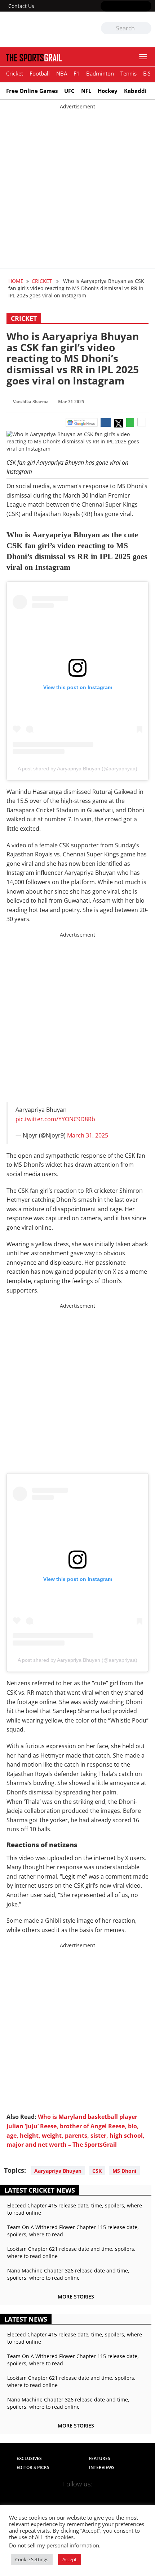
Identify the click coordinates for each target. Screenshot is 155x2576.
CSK (97, 2171)
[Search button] (146, 29)
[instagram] (126, 7)
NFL (86, 91)
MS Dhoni (124, 2171)
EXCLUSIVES (29, 2458)
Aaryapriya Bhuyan (58, 2171)
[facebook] (105, 7)
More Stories (76, 2297)
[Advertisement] (77, 188)
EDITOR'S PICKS (33, 2467)
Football (40, 73)
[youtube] (136, 7)
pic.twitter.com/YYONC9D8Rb (55, 1119)
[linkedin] (147, 7)
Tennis (129, 73)
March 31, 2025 (88, 1135)
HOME (16, 281)
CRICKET (42, 281)
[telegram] (121, 2495)
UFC (69, 91)
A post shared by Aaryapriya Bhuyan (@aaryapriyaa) (77, 769)
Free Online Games (32, 91)
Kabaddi (135, 91)
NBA (62, 73)
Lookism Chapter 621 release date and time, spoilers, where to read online (71, 2252)
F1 (77, 73)
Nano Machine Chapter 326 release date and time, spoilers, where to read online (68, 2274)
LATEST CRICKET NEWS (40, 2190)
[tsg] (41, 29)
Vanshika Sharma (31, 402)
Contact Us (21, 6)
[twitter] (116, 7)
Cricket (15, 73)
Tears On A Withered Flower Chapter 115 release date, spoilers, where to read (73, 2231)
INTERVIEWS (102, 2467)
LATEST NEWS (26, 2319)
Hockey (108, 91)
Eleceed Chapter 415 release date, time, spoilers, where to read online (75, 2209)
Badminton (100, 73)
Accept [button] (70, 2559)
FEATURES (100, 2458)
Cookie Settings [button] (32, 2559)
